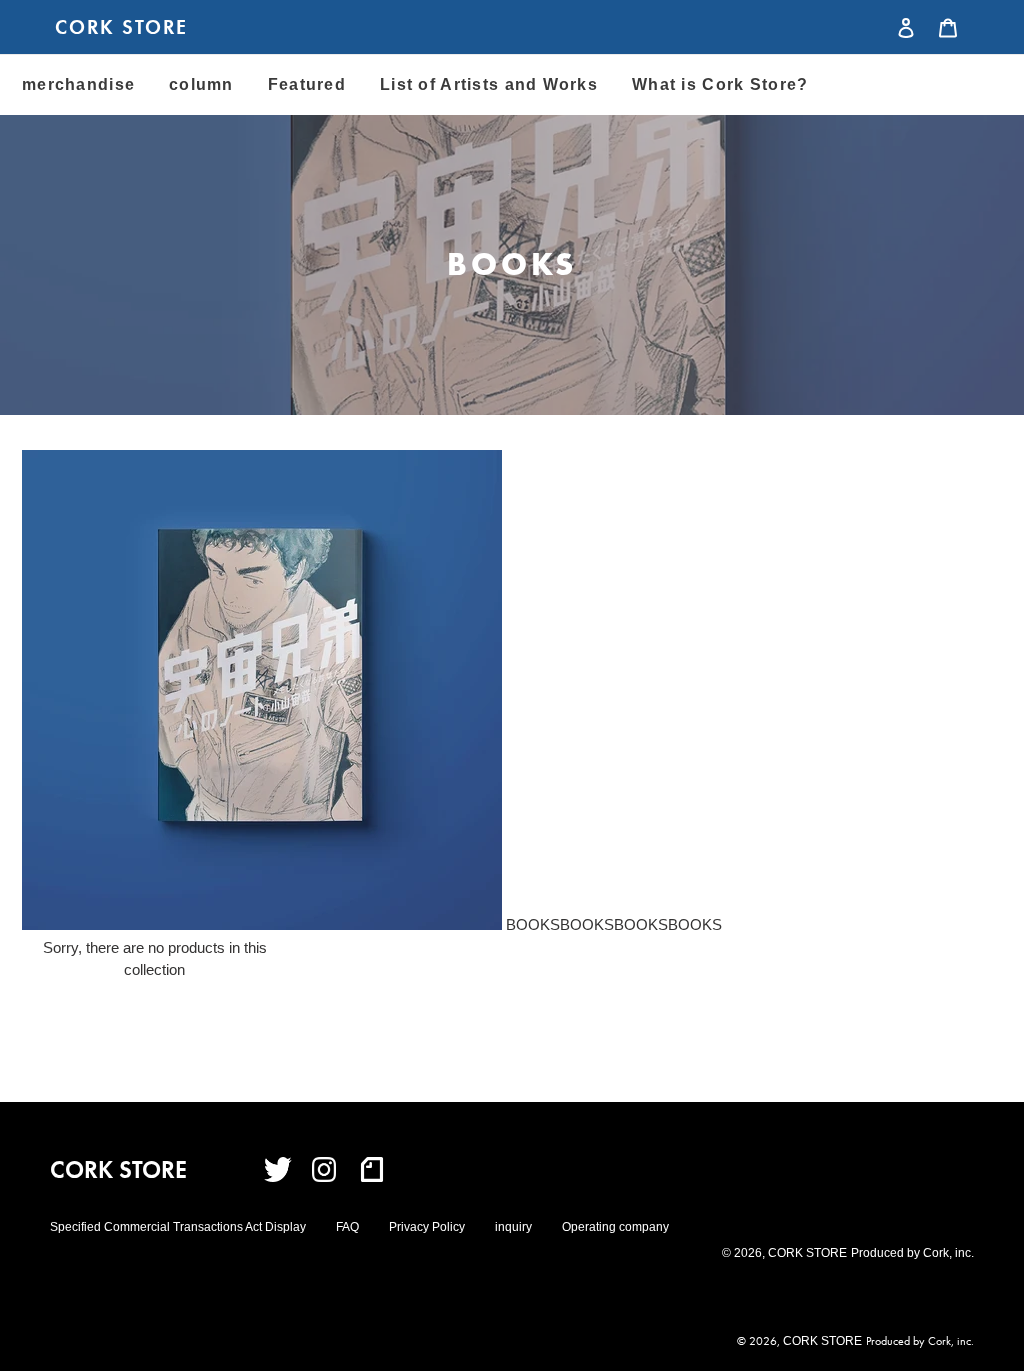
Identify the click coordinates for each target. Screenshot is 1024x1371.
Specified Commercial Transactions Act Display (178, 1227)
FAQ (347, 1227)
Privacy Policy (427, 1227)
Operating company (615, 1227)
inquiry (513, 1227)
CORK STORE (121, 27)
